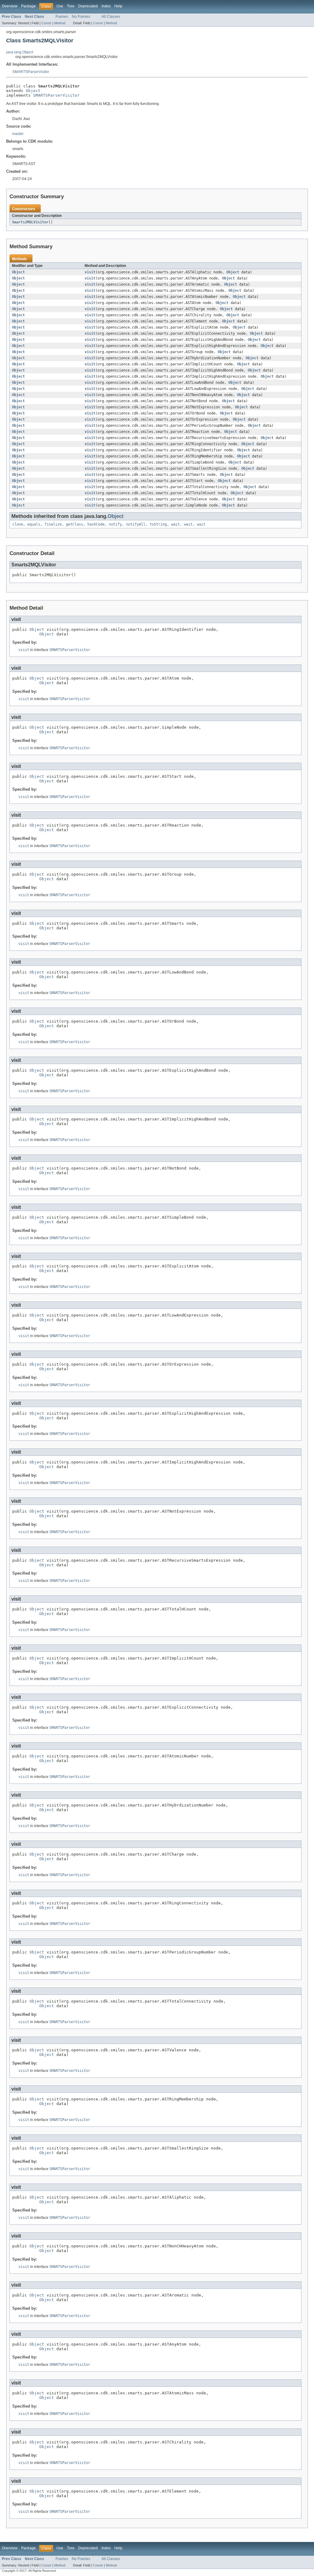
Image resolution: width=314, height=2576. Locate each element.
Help (118, 6)
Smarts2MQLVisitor (30, 222)
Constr (46, 23)
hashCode (96, 524)
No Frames (81, 17)
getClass (75, 524)
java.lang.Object (20, 52)
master (18, 134)
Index (106, 6)
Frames (62, 17)
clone (18, 524)
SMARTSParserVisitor (31, 72)
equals (34, 524)
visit (90, 272)
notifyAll (136, 524)
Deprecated (88, 6)
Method (60, 23)
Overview (10, 6)
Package (29, 6)
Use (60, 6)
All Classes (111, 17)
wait (175, 524)
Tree (71, 6)
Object (33, 91)
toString (158, 524)
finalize (53, 524)
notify (115, 524)
